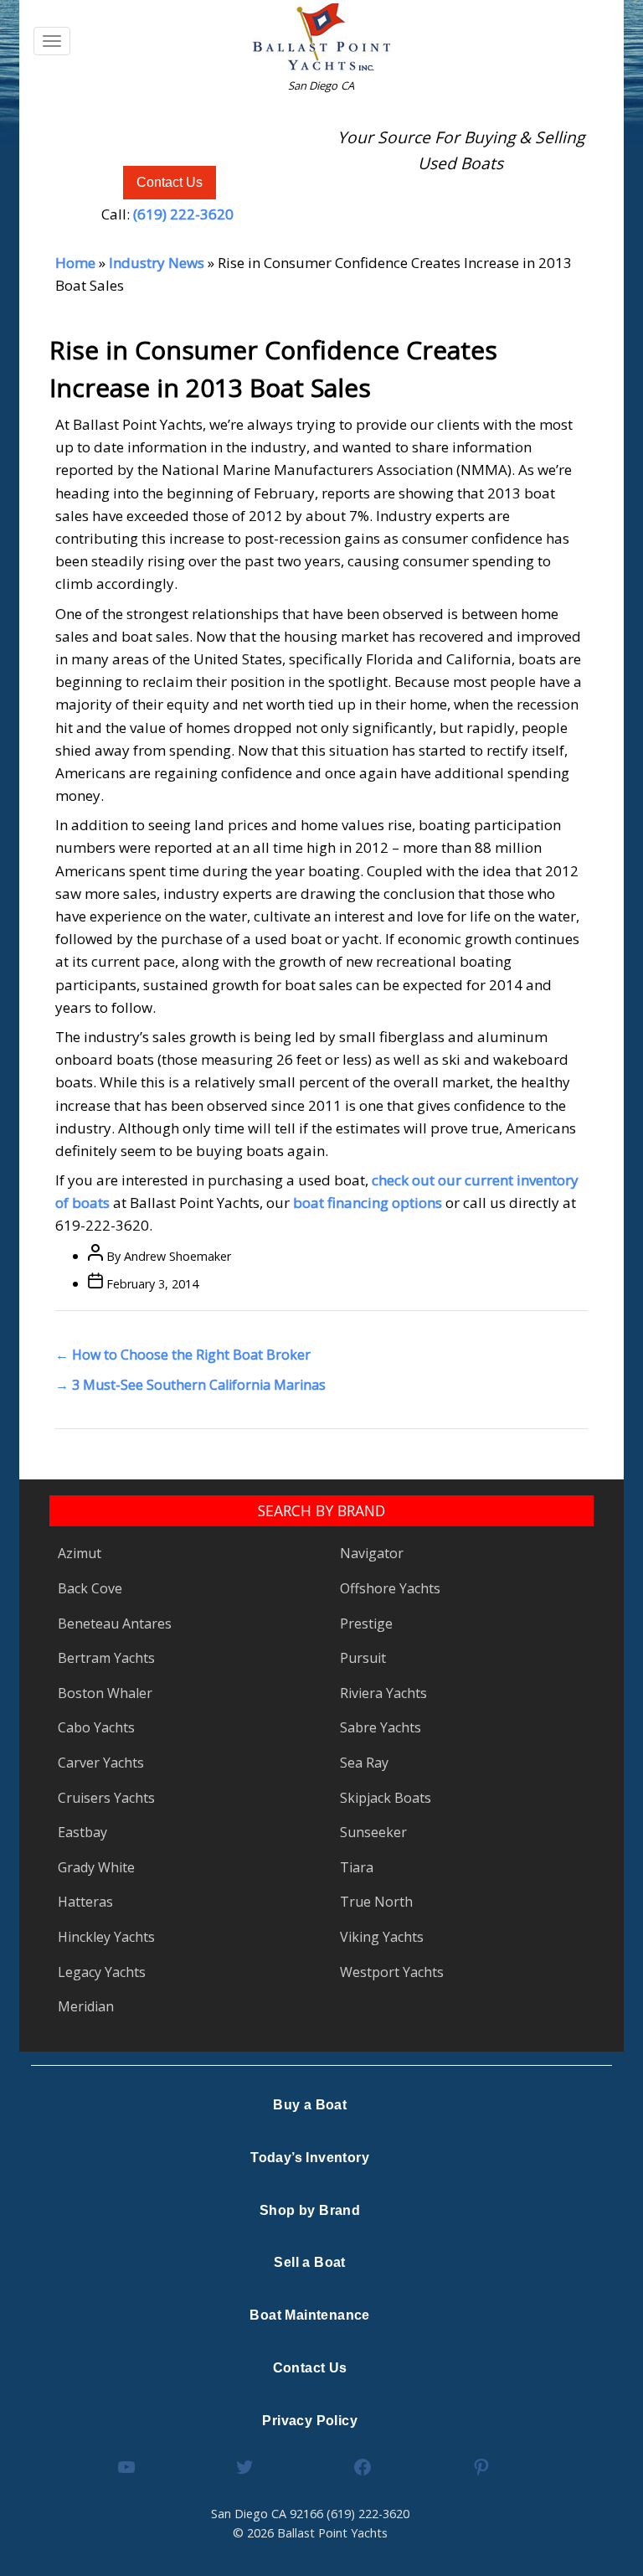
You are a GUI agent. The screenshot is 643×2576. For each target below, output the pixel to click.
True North (376, 1902)
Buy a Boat (310, 2105)
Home (75, 263)
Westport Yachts (392, 1972)
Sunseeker (373, 1832)
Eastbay (82, 1832)
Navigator (372, 1553)
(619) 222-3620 (183, 214)
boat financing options (368, 1203)
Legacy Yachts (102, 1972)
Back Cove (90, 1588)
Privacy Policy (310, 2421)
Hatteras (85, 1902)
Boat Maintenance (309, 2315)
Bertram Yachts (106, 1658)
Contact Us (170, 182)
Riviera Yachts (383, 1693)
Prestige (366, 1624)
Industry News (157, 263)
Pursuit (363, 1658)
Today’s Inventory (310, 2158)
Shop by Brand (310, 2210)
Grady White (96, 1867)
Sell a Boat (309, 2262)
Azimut (80, 1553)
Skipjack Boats (386, 1798)
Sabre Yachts (381, 1727)
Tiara (357, 1867)
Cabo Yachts (96, 1727)
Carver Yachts (101, 1763)
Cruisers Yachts (106, 1798)
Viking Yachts (382, 1937)
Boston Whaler (105, 1693)
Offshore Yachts (390, 1588)
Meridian (86, 2006)
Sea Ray (364, 1763)
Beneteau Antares (115, 1624)
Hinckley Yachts (106, 1937)
